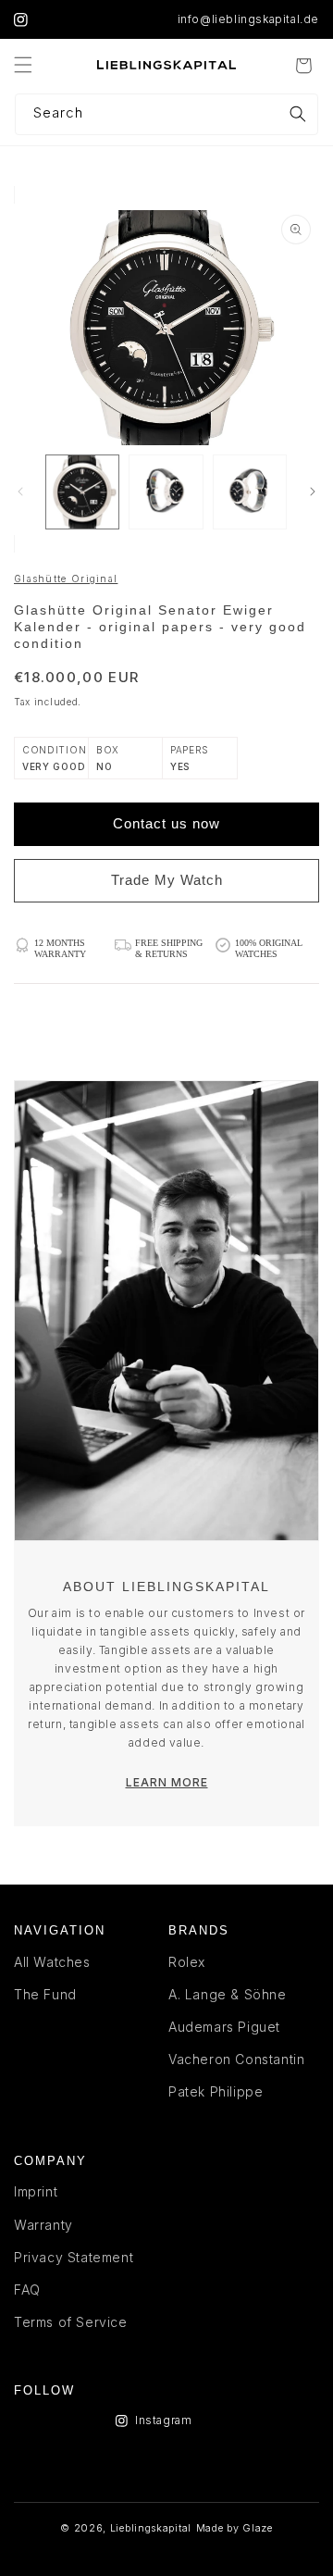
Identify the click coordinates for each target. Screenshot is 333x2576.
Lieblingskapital (151, 2528)
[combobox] (166, 114)
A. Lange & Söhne (228, 1994)
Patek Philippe (216, 2091)
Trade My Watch (167, 880)
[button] (23, 65)
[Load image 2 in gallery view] (166, 492)
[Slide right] (313, 492)
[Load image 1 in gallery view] (82, 492)
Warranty (43, 2225)
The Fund (45, 1994)
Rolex (187, 1962)
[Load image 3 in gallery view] (250, 492)
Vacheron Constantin (236, 2059)
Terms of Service (71, 2322)
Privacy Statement (74, 2257)
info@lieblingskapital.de (248, 19)
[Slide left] (20, 492)
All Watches (52, 1962)
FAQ (27, 2290)
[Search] (298, 114)
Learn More (167, 1782)
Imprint (36, 2191)
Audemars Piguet (224, 2027)
